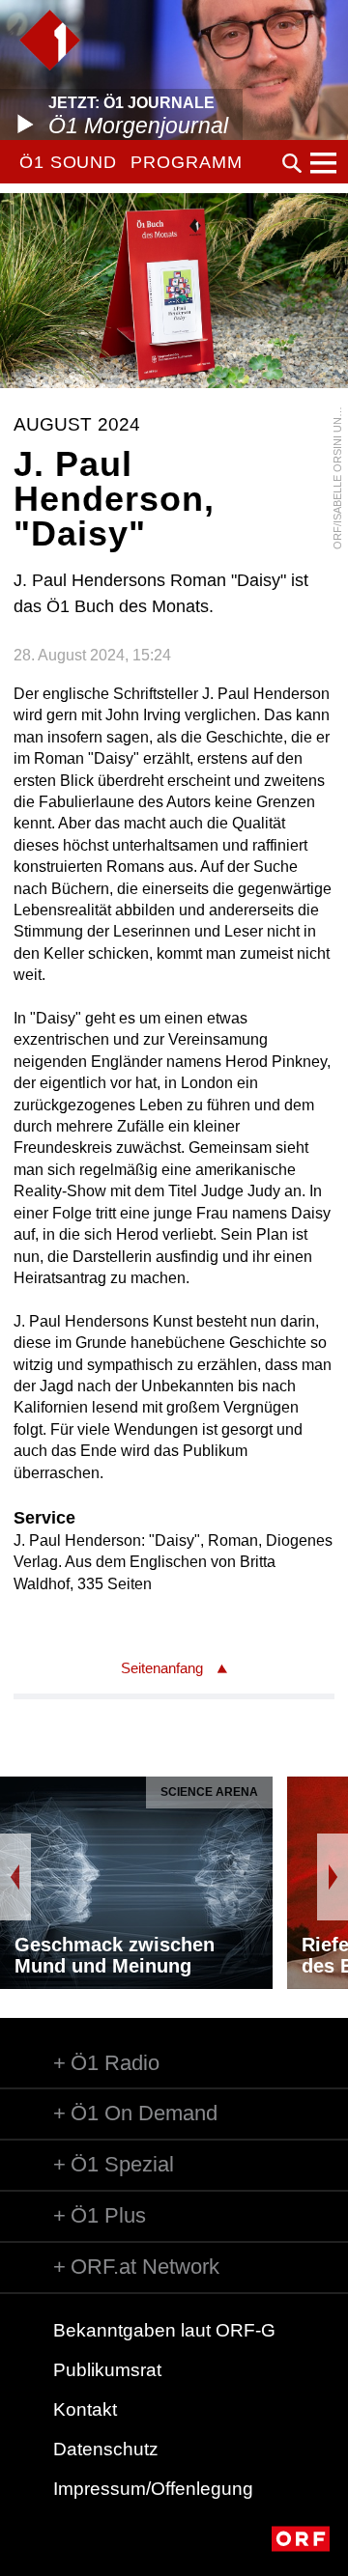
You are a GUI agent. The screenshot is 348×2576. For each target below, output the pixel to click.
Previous (15, 1877)
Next (333, 1877)
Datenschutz (106, 2449)
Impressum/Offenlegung (153, 2489)
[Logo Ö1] (50, 40)
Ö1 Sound (68, 162)
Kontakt (85, 2409)
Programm (186, 162)
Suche (292, 163)
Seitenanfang (162, 1668)
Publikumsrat (107, 2370)
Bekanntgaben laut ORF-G (164, 2330)
